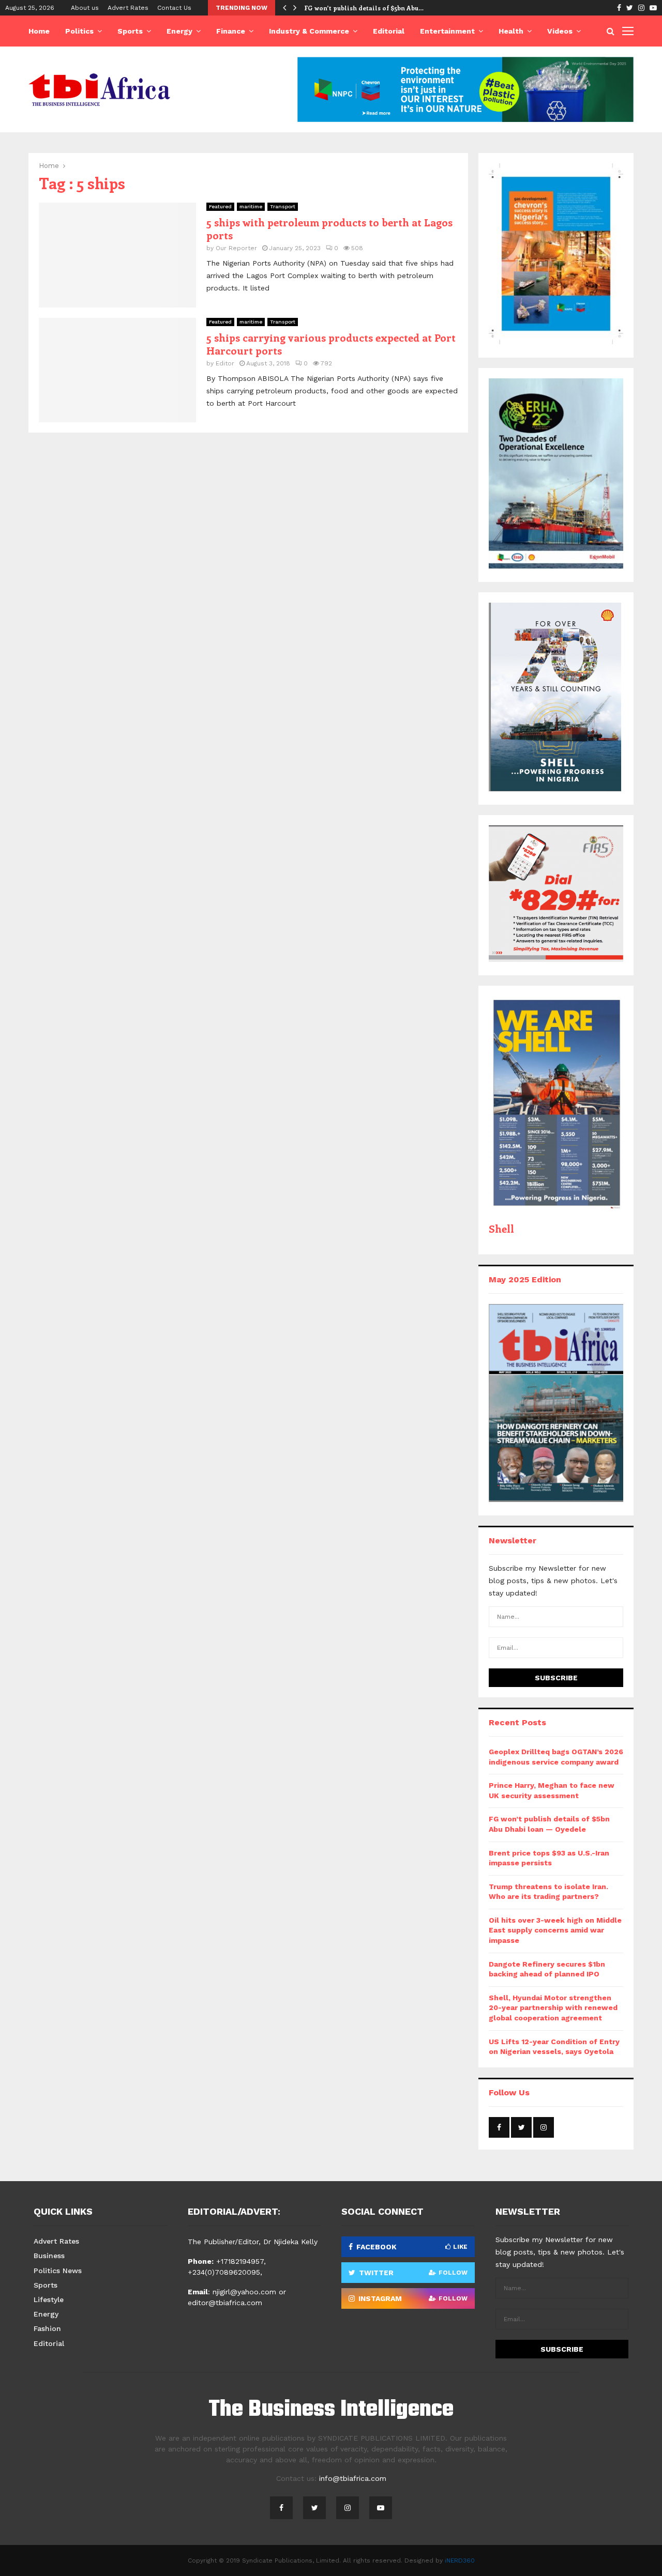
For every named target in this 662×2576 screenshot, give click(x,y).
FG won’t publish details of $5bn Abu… (364, 8)
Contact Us (174, 8)
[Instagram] (348, 2508)
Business (49, 2256)
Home (39, 31)
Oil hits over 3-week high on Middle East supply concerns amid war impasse (555, 1930)
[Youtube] (381, 2508)
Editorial (389, 31)
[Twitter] (314, 2508)
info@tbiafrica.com (353, 2478)
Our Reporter (236, 248)
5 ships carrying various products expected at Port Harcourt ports (331, 344)
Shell (501, 1228)
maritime (251, 206)
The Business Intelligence (331, 2410)
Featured (220, 206)
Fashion (47, 2328)
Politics (79, 31)
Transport (283, 206)
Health (511, 31)
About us (85, 8)
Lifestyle (49, 2299)
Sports (130, 31)
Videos (560, 31)
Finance (231, 31)
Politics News (58, 2271)
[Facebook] (281, 2508)
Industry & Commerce (309, 31)
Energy (179, 31)
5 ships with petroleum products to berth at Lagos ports (329, 228)
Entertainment (447, 31)
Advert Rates (128, 8)
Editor (225, 363)
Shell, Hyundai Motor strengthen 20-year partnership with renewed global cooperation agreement (553, 2008)
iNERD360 (460, 2560)
